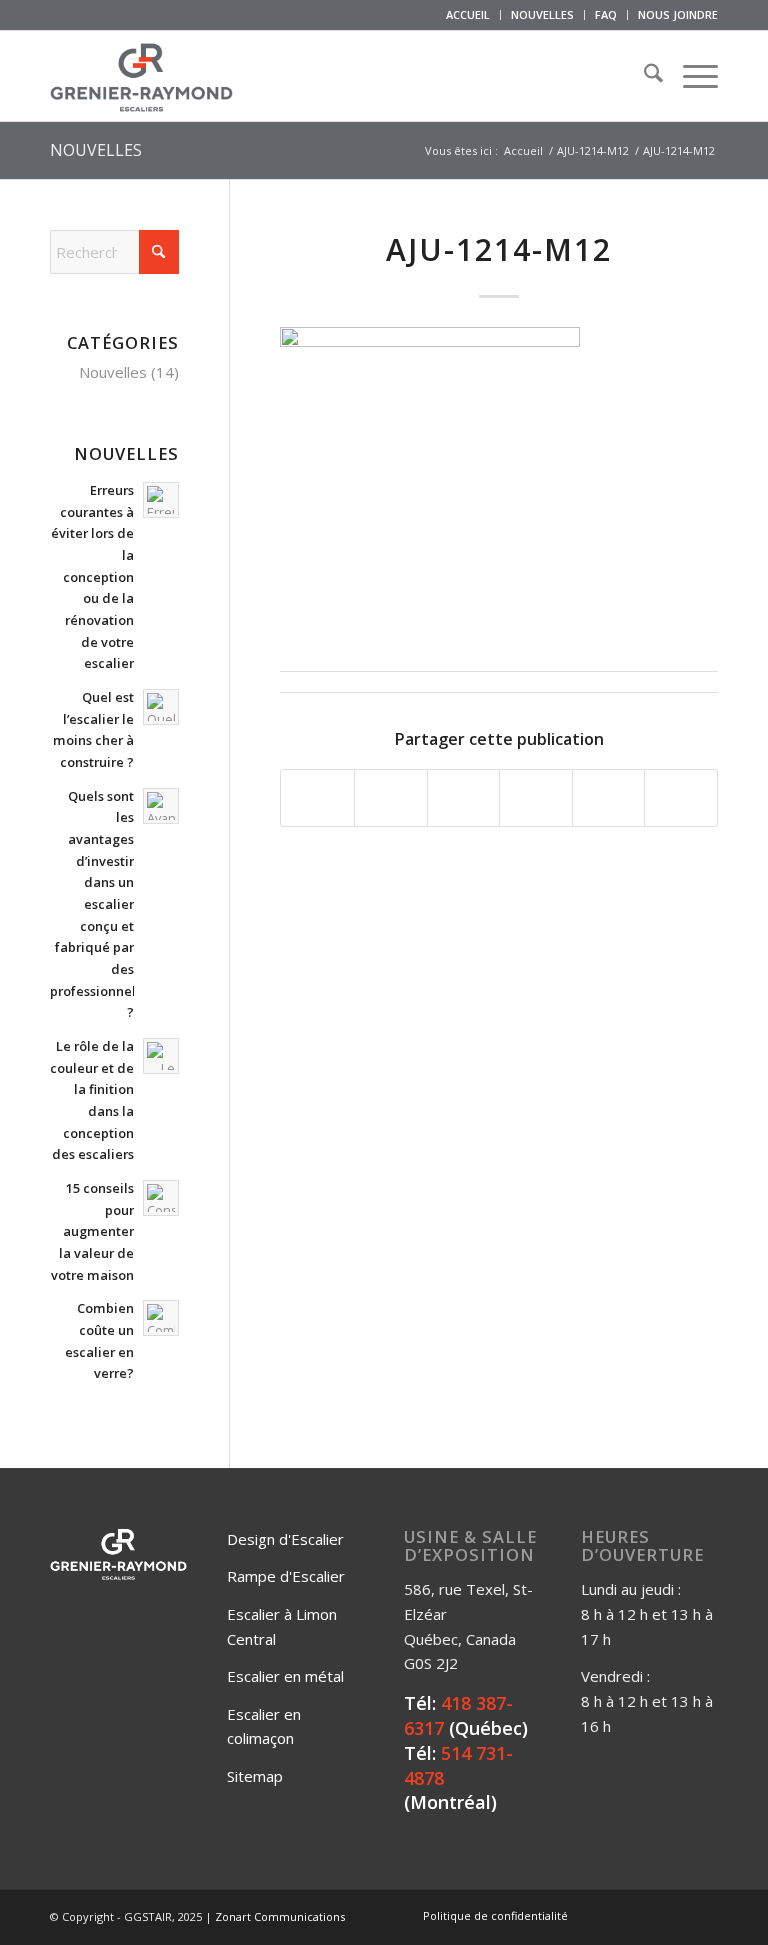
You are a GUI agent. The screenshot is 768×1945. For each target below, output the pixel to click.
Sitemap (255, 1776)
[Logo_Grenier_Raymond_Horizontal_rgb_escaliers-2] (141, 76)
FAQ (606, 14)
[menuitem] (468, 15)
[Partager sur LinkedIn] (609, 798)
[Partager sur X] (391, 798)
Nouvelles (113, 372)
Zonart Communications (280, 1916)
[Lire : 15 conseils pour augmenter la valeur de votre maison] (161, 1198)
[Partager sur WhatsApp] (464, 798)
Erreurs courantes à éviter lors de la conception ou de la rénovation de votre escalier (92, 576)
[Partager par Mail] (681, 798)
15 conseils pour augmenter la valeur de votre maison (92, 1231)
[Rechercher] (643, 76)
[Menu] (690, 76)
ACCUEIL (468, 14)
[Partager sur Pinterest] (536, 798)
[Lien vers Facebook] (613, 1915)
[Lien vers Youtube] (673, 1915)
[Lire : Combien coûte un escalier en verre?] (161, 1318)
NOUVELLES (542, 14)
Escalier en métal (285, 1676)
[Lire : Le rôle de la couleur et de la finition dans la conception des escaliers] (161, 1056)
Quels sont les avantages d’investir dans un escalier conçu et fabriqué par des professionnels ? (96, 904)
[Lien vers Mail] (703, 1915)
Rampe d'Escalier (286, 1576)
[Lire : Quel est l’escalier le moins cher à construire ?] (161, 707)
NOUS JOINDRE (678, 14)
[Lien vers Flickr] (643, 1915)
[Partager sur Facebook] (317, 798)
